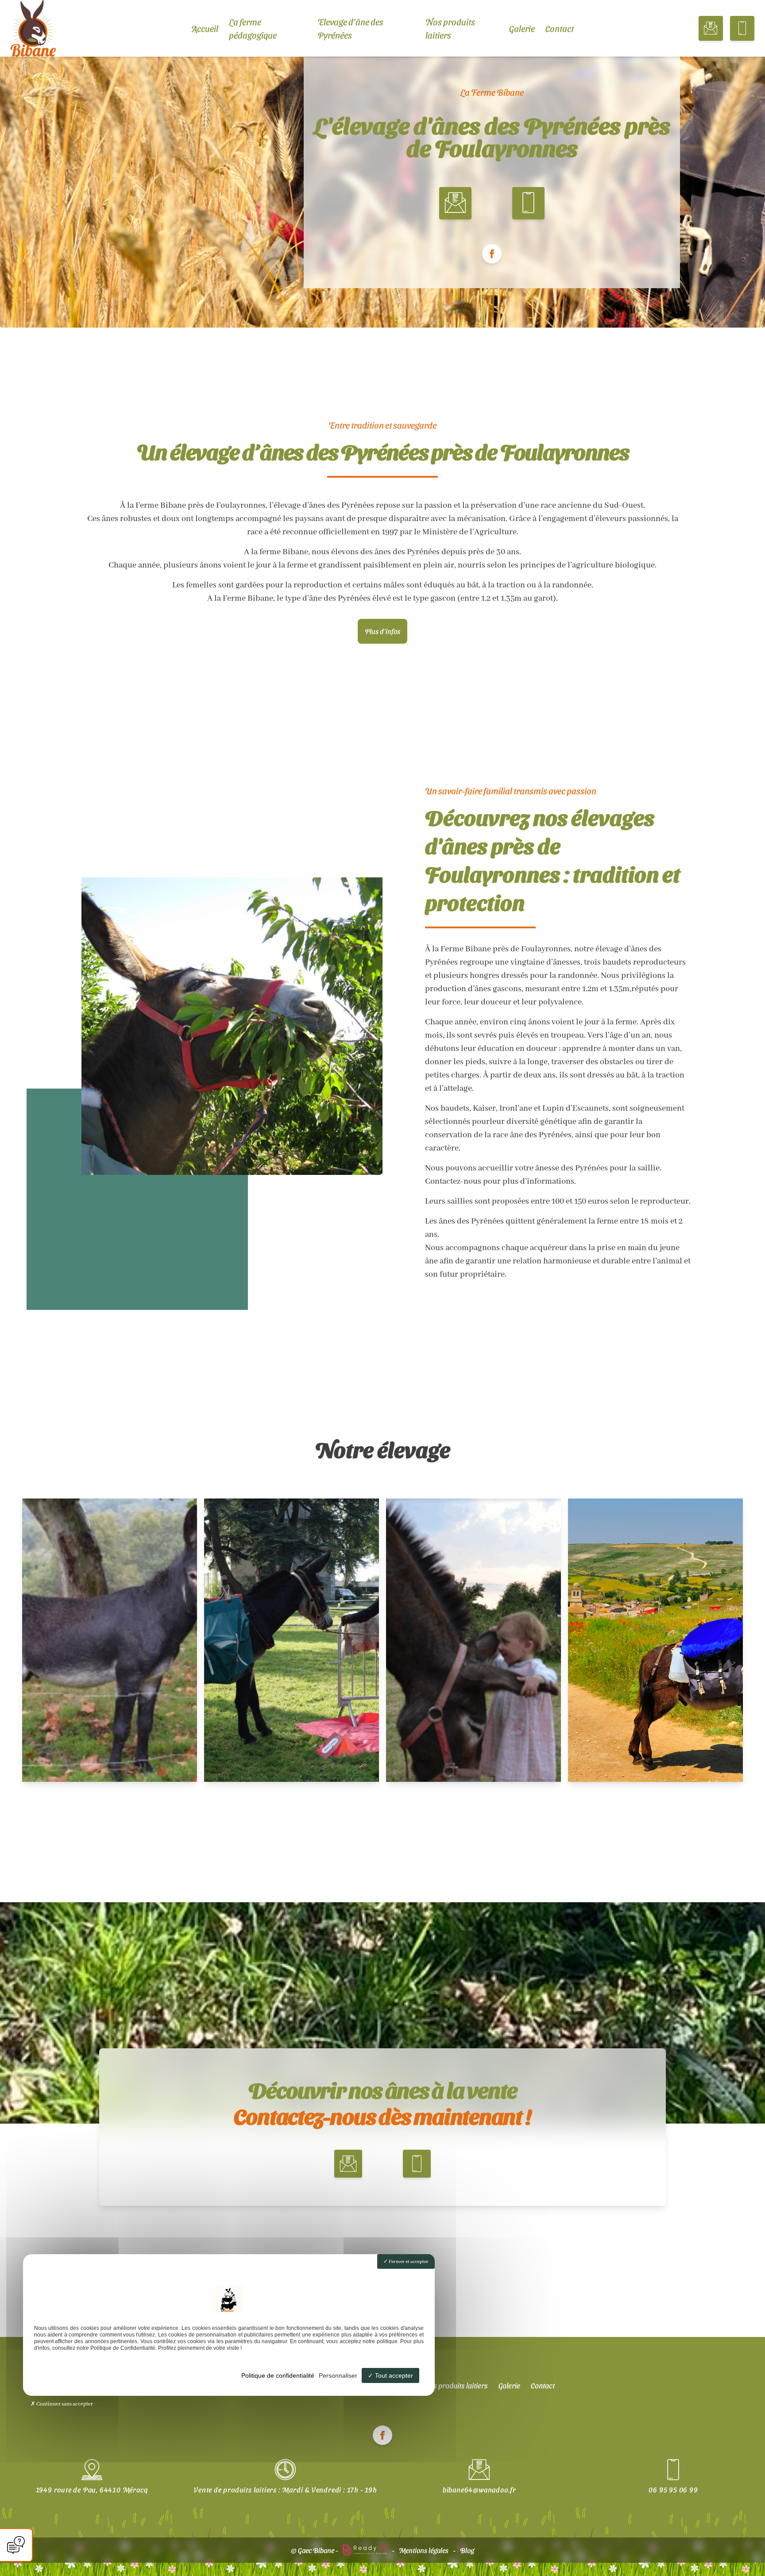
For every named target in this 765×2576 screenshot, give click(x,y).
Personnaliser (338, 2375)
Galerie (522, 28)
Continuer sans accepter (64, 2404)
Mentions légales (424, 2550)
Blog (467, 2550)
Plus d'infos (382, 631)
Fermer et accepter (408, 2262)
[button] (711, 28)
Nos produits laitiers (450, 28)
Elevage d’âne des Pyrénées (350, 28)
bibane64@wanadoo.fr (479, 2489)
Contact (560, 28)
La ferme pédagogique (253, 28)
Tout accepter (393, 2375)
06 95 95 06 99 (673, 2489)
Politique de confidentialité (278, 2375)
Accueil (205, 28)
